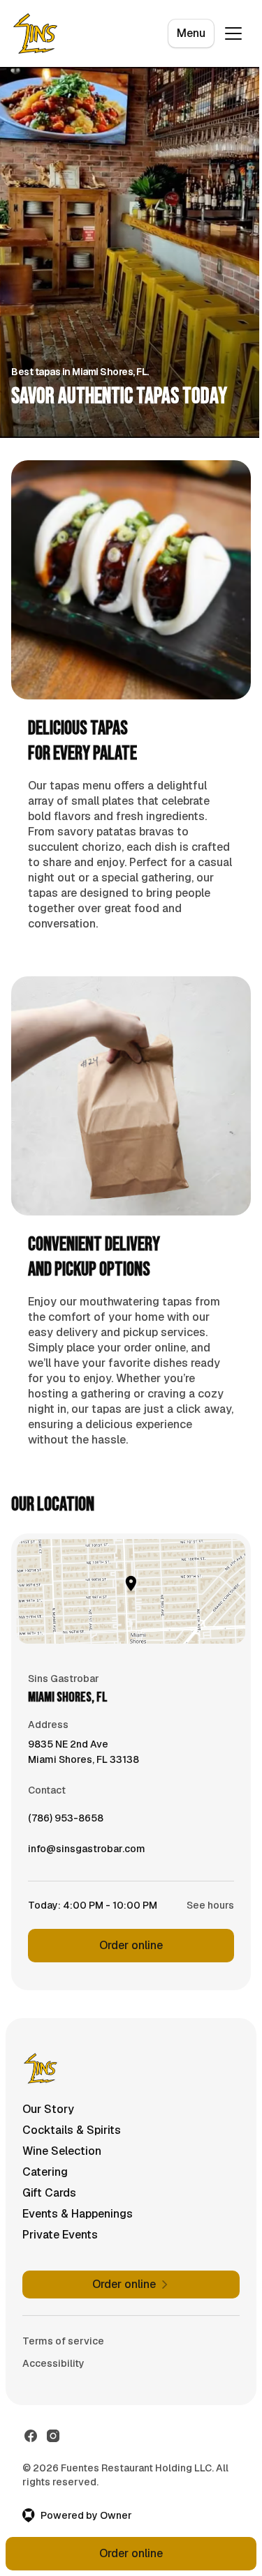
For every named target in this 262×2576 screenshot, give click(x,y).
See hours (210, 1905)
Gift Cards (49, 2193)
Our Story (48, 2109)
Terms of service (63, 2341)
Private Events (60, 2235)
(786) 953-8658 (66, 1821)
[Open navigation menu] (233, 33)
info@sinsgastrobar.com (87, 1852)
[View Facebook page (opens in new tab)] (31, 2436)
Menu (191, 33)
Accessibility (53, 2363)
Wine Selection (62, 2151)
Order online (131, 1945)
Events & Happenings (78, 2214)
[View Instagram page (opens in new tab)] (53, 2436)
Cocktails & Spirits (72, 2130)
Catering (45, 2172)
